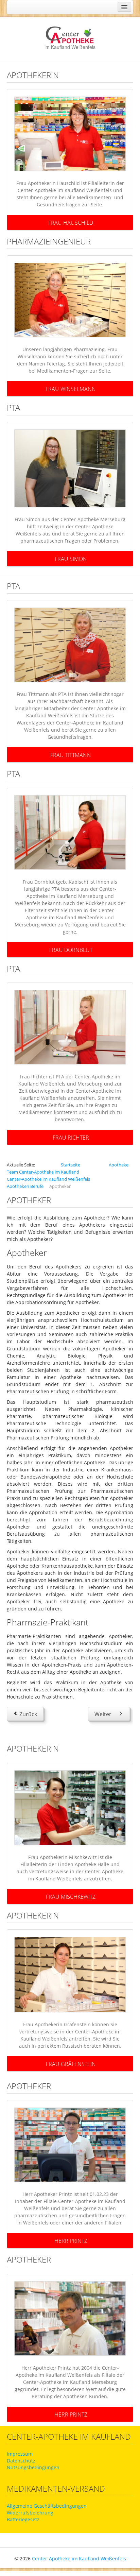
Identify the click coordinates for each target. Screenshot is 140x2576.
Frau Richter (71, 1138)
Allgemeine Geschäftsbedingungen (47, 2506)
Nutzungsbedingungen (33, 2467)
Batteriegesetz (23, 2519)
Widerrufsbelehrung (30, 2513)
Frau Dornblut (71, 950)
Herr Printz (71, 2241)
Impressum (20, 2454)
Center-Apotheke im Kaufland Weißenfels (79, 2558)
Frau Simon (71, 559)
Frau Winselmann (71, 389)
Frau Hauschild (71, 223)
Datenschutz (21, 2461)
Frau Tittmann (71, 755)
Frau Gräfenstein (71, 2064)
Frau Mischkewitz (71, 1896)
